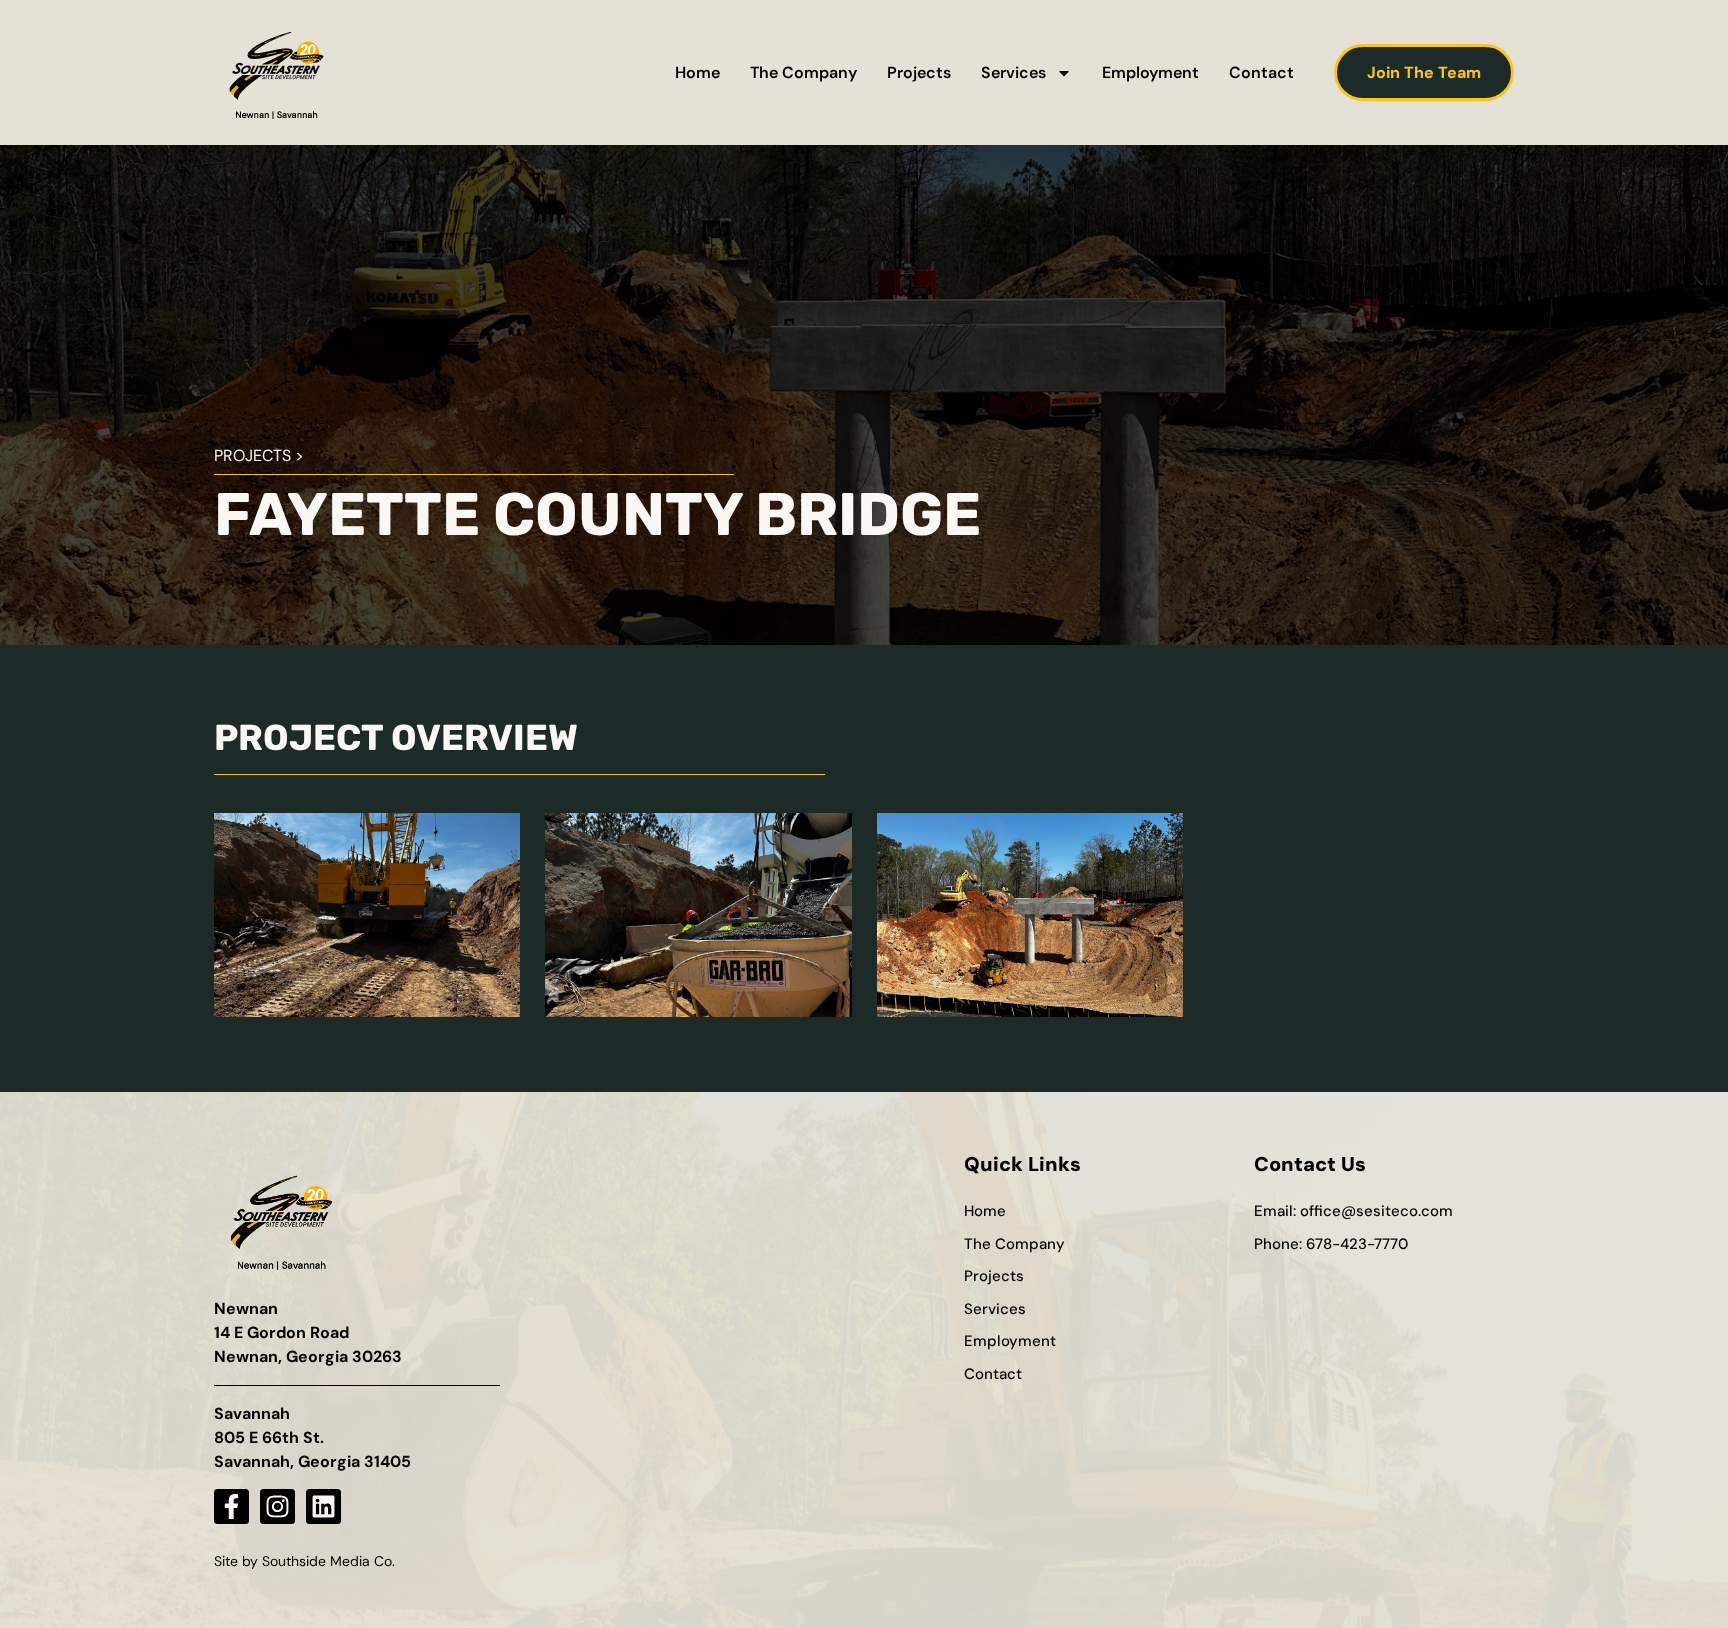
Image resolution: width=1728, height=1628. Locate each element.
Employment (1150, 72)
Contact (1261, 72)
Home (697, 72)
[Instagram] (277, 1506)
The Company (803, 72)
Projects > (259, 455)
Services (1013, 72)
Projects (919, 72)
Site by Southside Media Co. (304, 1561)
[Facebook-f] (231, 1506)
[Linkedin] (323, 1506)
